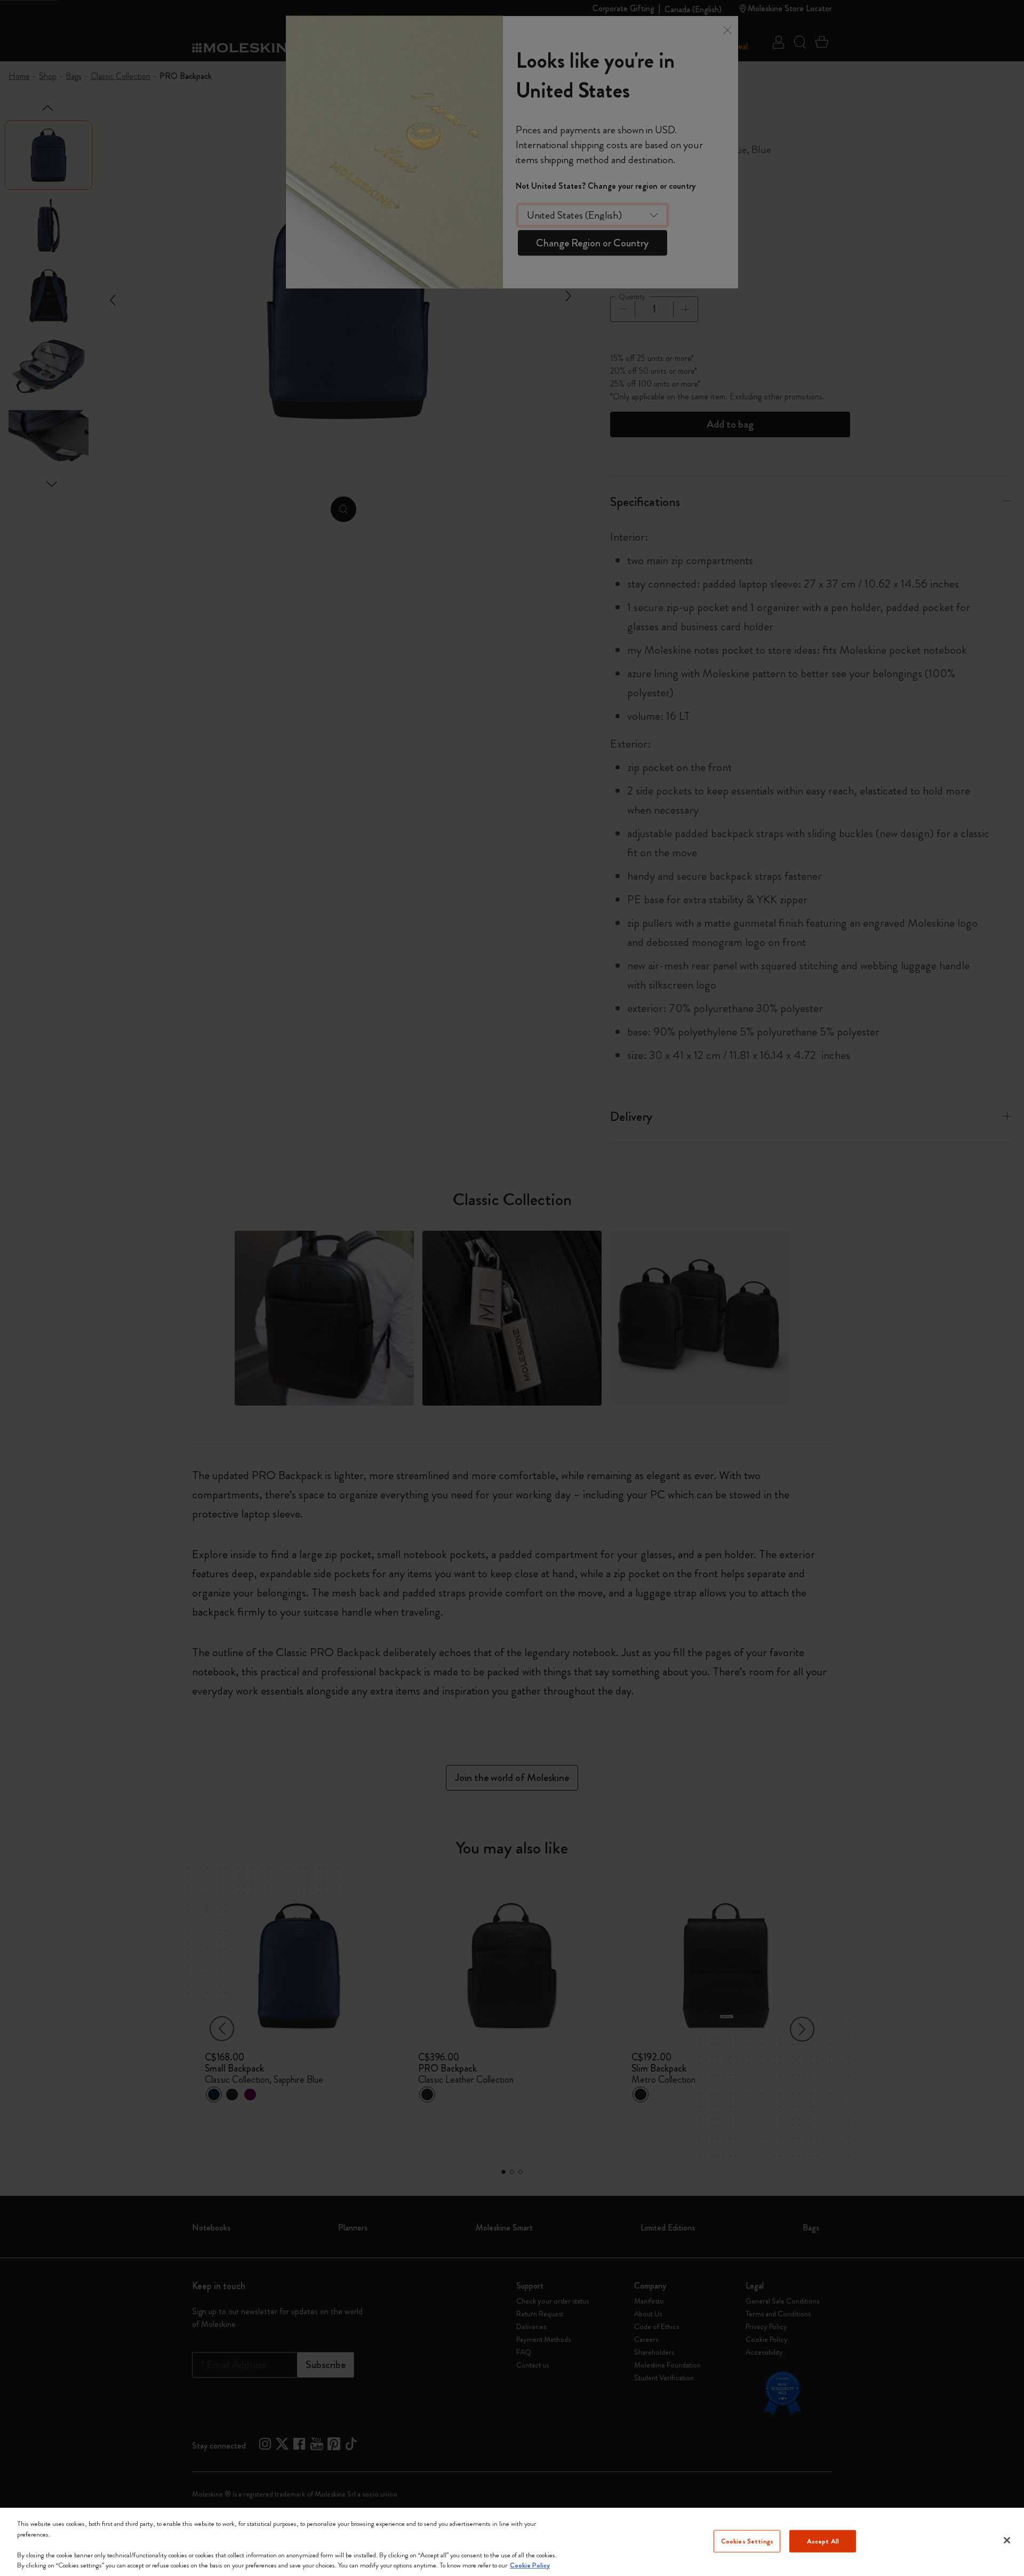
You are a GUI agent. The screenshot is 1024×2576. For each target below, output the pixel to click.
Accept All (823, 2541)
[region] (512, 2542)
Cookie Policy (530, 2565)
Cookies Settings (747, 2541)
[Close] (1007, 2540)
